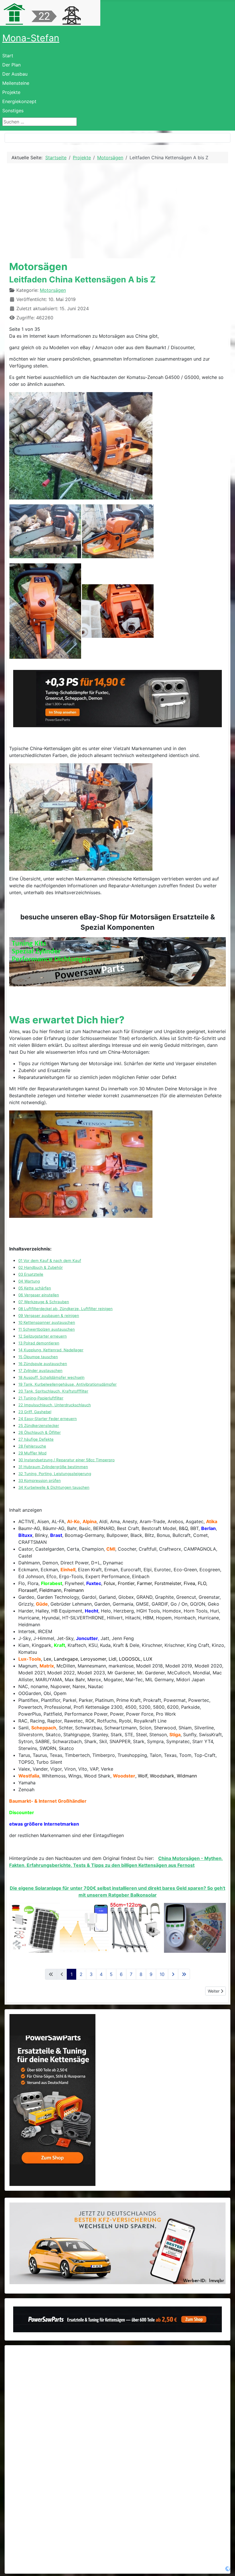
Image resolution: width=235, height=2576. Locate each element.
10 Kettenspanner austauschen (47, 1322)
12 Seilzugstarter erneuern (43, 1336)
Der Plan (11, 65)
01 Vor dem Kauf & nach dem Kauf (50, 1261)
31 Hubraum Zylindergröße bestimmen (53, 1467)
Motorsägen (53, 290)
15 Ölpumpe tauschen (38, 1357)
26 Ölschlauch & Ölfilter (40, 1432)
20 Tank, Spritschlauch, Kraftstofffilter (53, 1391)
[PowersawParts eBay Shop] (117, 962)
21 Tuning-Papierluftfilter (41, 1398)
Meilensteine (16, 83)
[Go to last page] (184, 1974)
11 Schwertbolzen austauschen (47, 1329)
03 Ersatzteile (31, 1274)
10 (162, 1974)
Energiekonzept (19, 101)
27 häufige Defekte (36, 1439)
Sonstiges (13, 111)
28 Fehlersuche (32, 1446)
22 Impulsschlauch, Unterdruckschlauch (55, 1405)
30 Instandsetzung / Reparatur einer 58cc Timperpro (66, 1460)
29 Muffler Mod (32, 1453)
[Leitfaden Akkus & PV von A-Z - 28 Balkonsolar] (117, 1928)
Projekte (11, 92)
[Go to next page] (173, 1974)
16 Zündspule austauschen (43, 1364)
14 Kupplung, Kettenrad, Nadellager (51, 1350)
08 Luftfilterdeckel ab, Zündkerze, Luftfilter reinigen (65, 1309)
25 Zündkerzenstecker (39, 1425)
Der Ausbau (15, 74)
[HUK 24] (117, 2243)
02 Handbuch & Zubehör (41, 1267)
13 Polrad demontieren (39, 1343)
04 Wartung (29, 1281)
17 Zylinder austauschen (40, 1370)
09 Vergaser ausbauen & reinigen (49, 1315)
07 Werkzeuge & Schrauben (44, 1302)
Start (8, 56)
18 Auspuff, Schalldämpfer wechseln (51, 1377)
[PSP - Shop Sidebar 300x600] (52, 2100)
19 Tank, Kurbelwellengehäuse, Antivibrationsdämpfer (67, 1384)
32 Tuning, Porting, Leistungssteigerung (55, 1474)
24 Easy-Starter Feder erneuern (48, 1419)
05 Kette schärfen (35, 1288)
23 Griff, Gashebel (35, 1412)
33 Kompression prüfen (40, 1480)
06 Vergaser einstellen (39, 1295)
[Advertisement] (117, 211)
